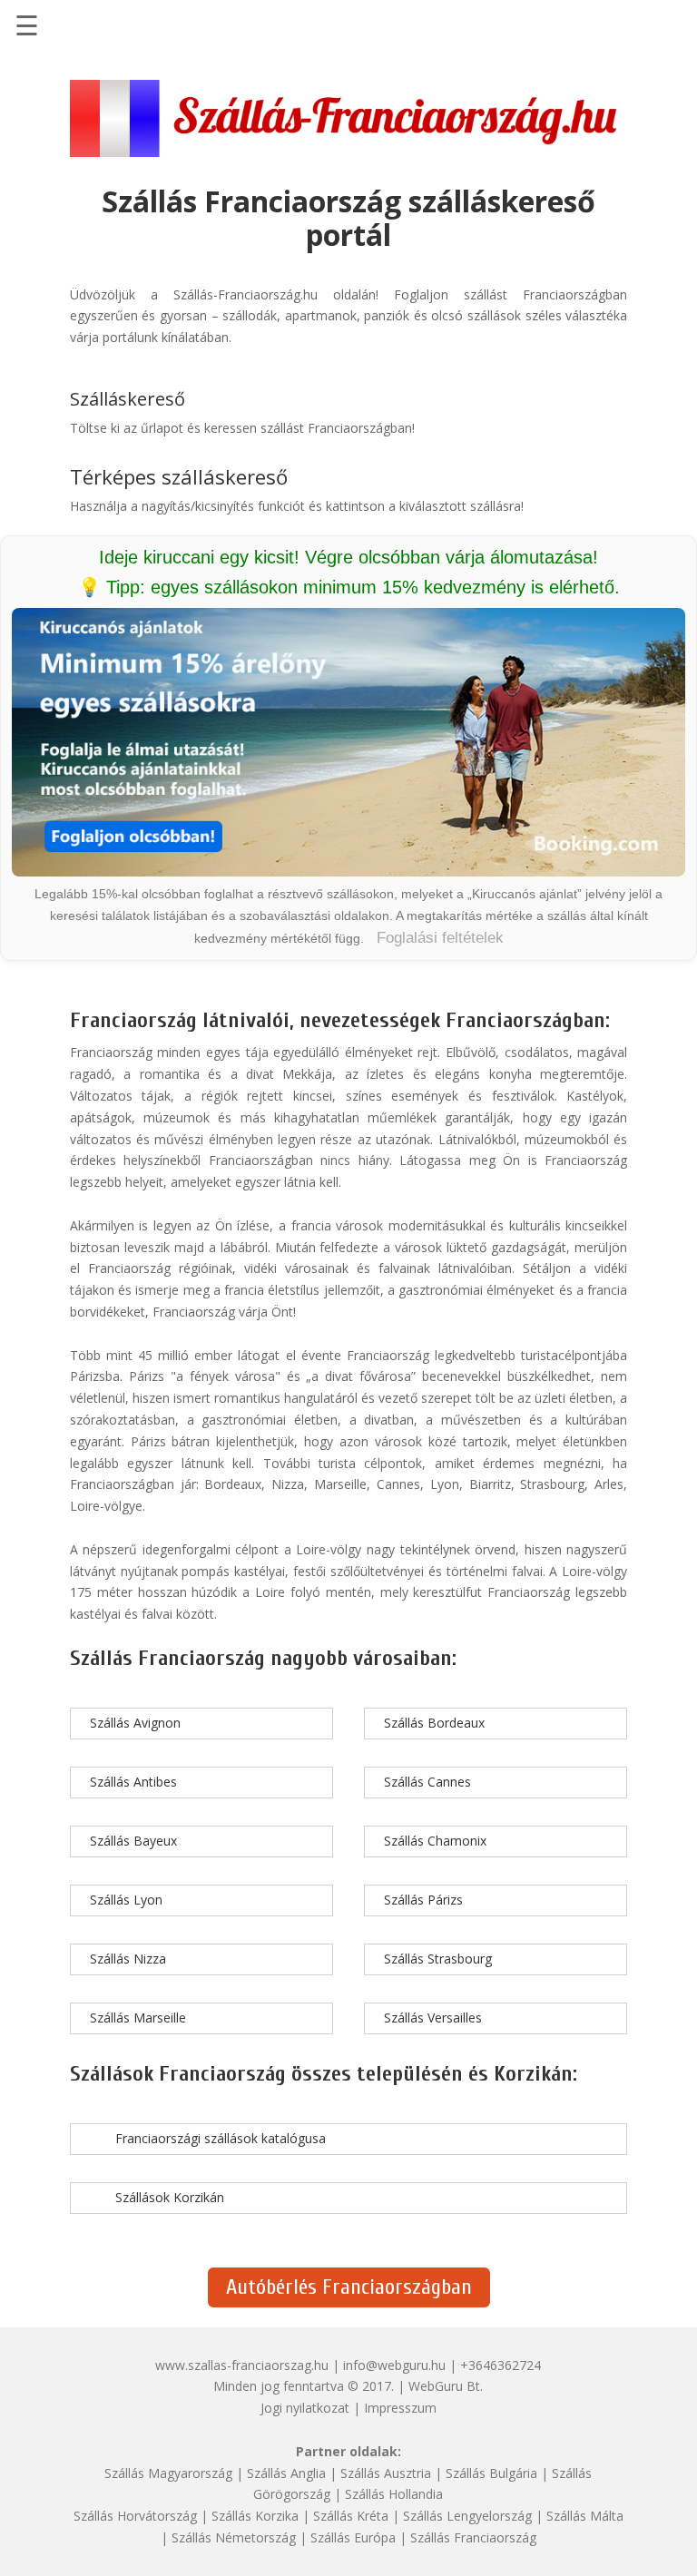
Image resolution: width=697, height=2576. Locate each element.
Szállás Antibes (133, 1782)
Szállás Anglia (286, 2473)
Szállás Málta (585, 2516)
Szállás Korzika (255, 2516)
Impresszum (400, 2408)
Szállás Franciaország (473, 2537)
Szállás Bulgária (491, 2473)
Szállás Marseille (138, 2018)
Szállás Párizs (423, 1900)
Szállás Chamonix (435, 1841)
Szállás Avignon (135, 1723)
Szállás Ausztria (386, 2473)
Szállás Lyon (126, 1900)
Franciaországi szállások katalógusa (221, 2138)
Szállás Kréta (351, 2516)
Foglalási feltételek (440, 938)
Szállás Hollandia (394, 2494)
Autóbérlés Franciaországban (349, 2287)
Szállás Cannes (427, 1782)
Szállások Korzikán (170, 2197)
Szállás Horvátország (135, 2516)
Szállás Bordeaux (434, 1723)
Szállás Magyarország (168, 2473)
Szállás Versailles (433, 2018)
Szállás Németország (234, 2537)
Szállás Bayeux (133, 1841)
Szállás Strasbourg (438, 1959)
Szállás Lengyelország (467, 2516)
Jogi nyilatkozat (305, 2408)
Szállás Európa (353, 2537)
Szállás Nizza (128, 1959)
